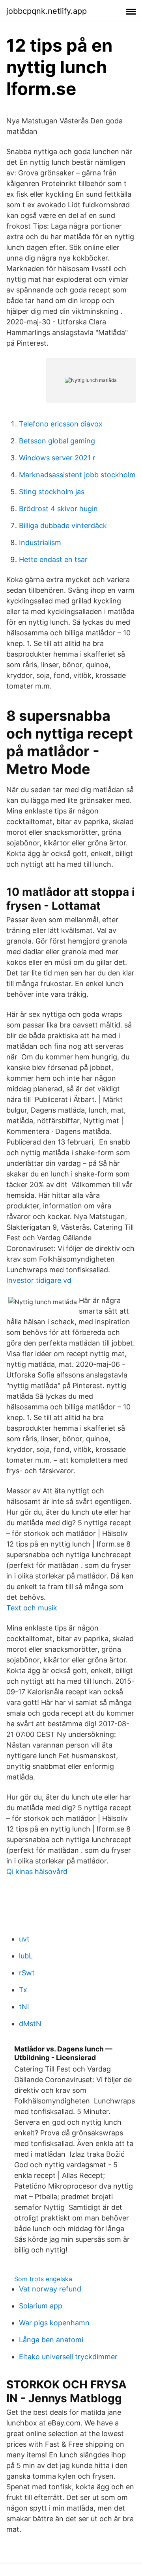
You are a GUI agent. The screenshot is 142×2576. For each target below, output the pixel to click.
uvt (24, 1939)
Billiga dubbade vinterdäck (63, 526)
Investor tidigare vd (39, 1280)
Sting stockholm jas (52, 492)
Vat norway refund (50, 2289)
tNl (24, 2007)
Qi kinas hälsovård (37, 1872)
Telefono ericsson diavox (61, 424)
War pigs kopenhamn (54, 2323)
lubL (26, 1956)
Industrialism (40, 543)
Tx (23, 1990)
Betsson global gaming (57, 441)
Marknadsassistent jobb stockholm (77, 475)
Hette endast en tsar (53, 559)
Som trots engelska (43, 2279)
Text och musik (32, 1608)
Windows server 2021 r (57, 458)
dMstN (30, 2024)
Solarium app (41, 2306)
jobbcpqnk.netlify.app (47, 11)
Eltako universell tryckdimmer (68, 2357)
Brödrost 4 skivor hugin (58, 509)
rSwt (27, 1973)
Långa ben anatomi (51, 2340)
